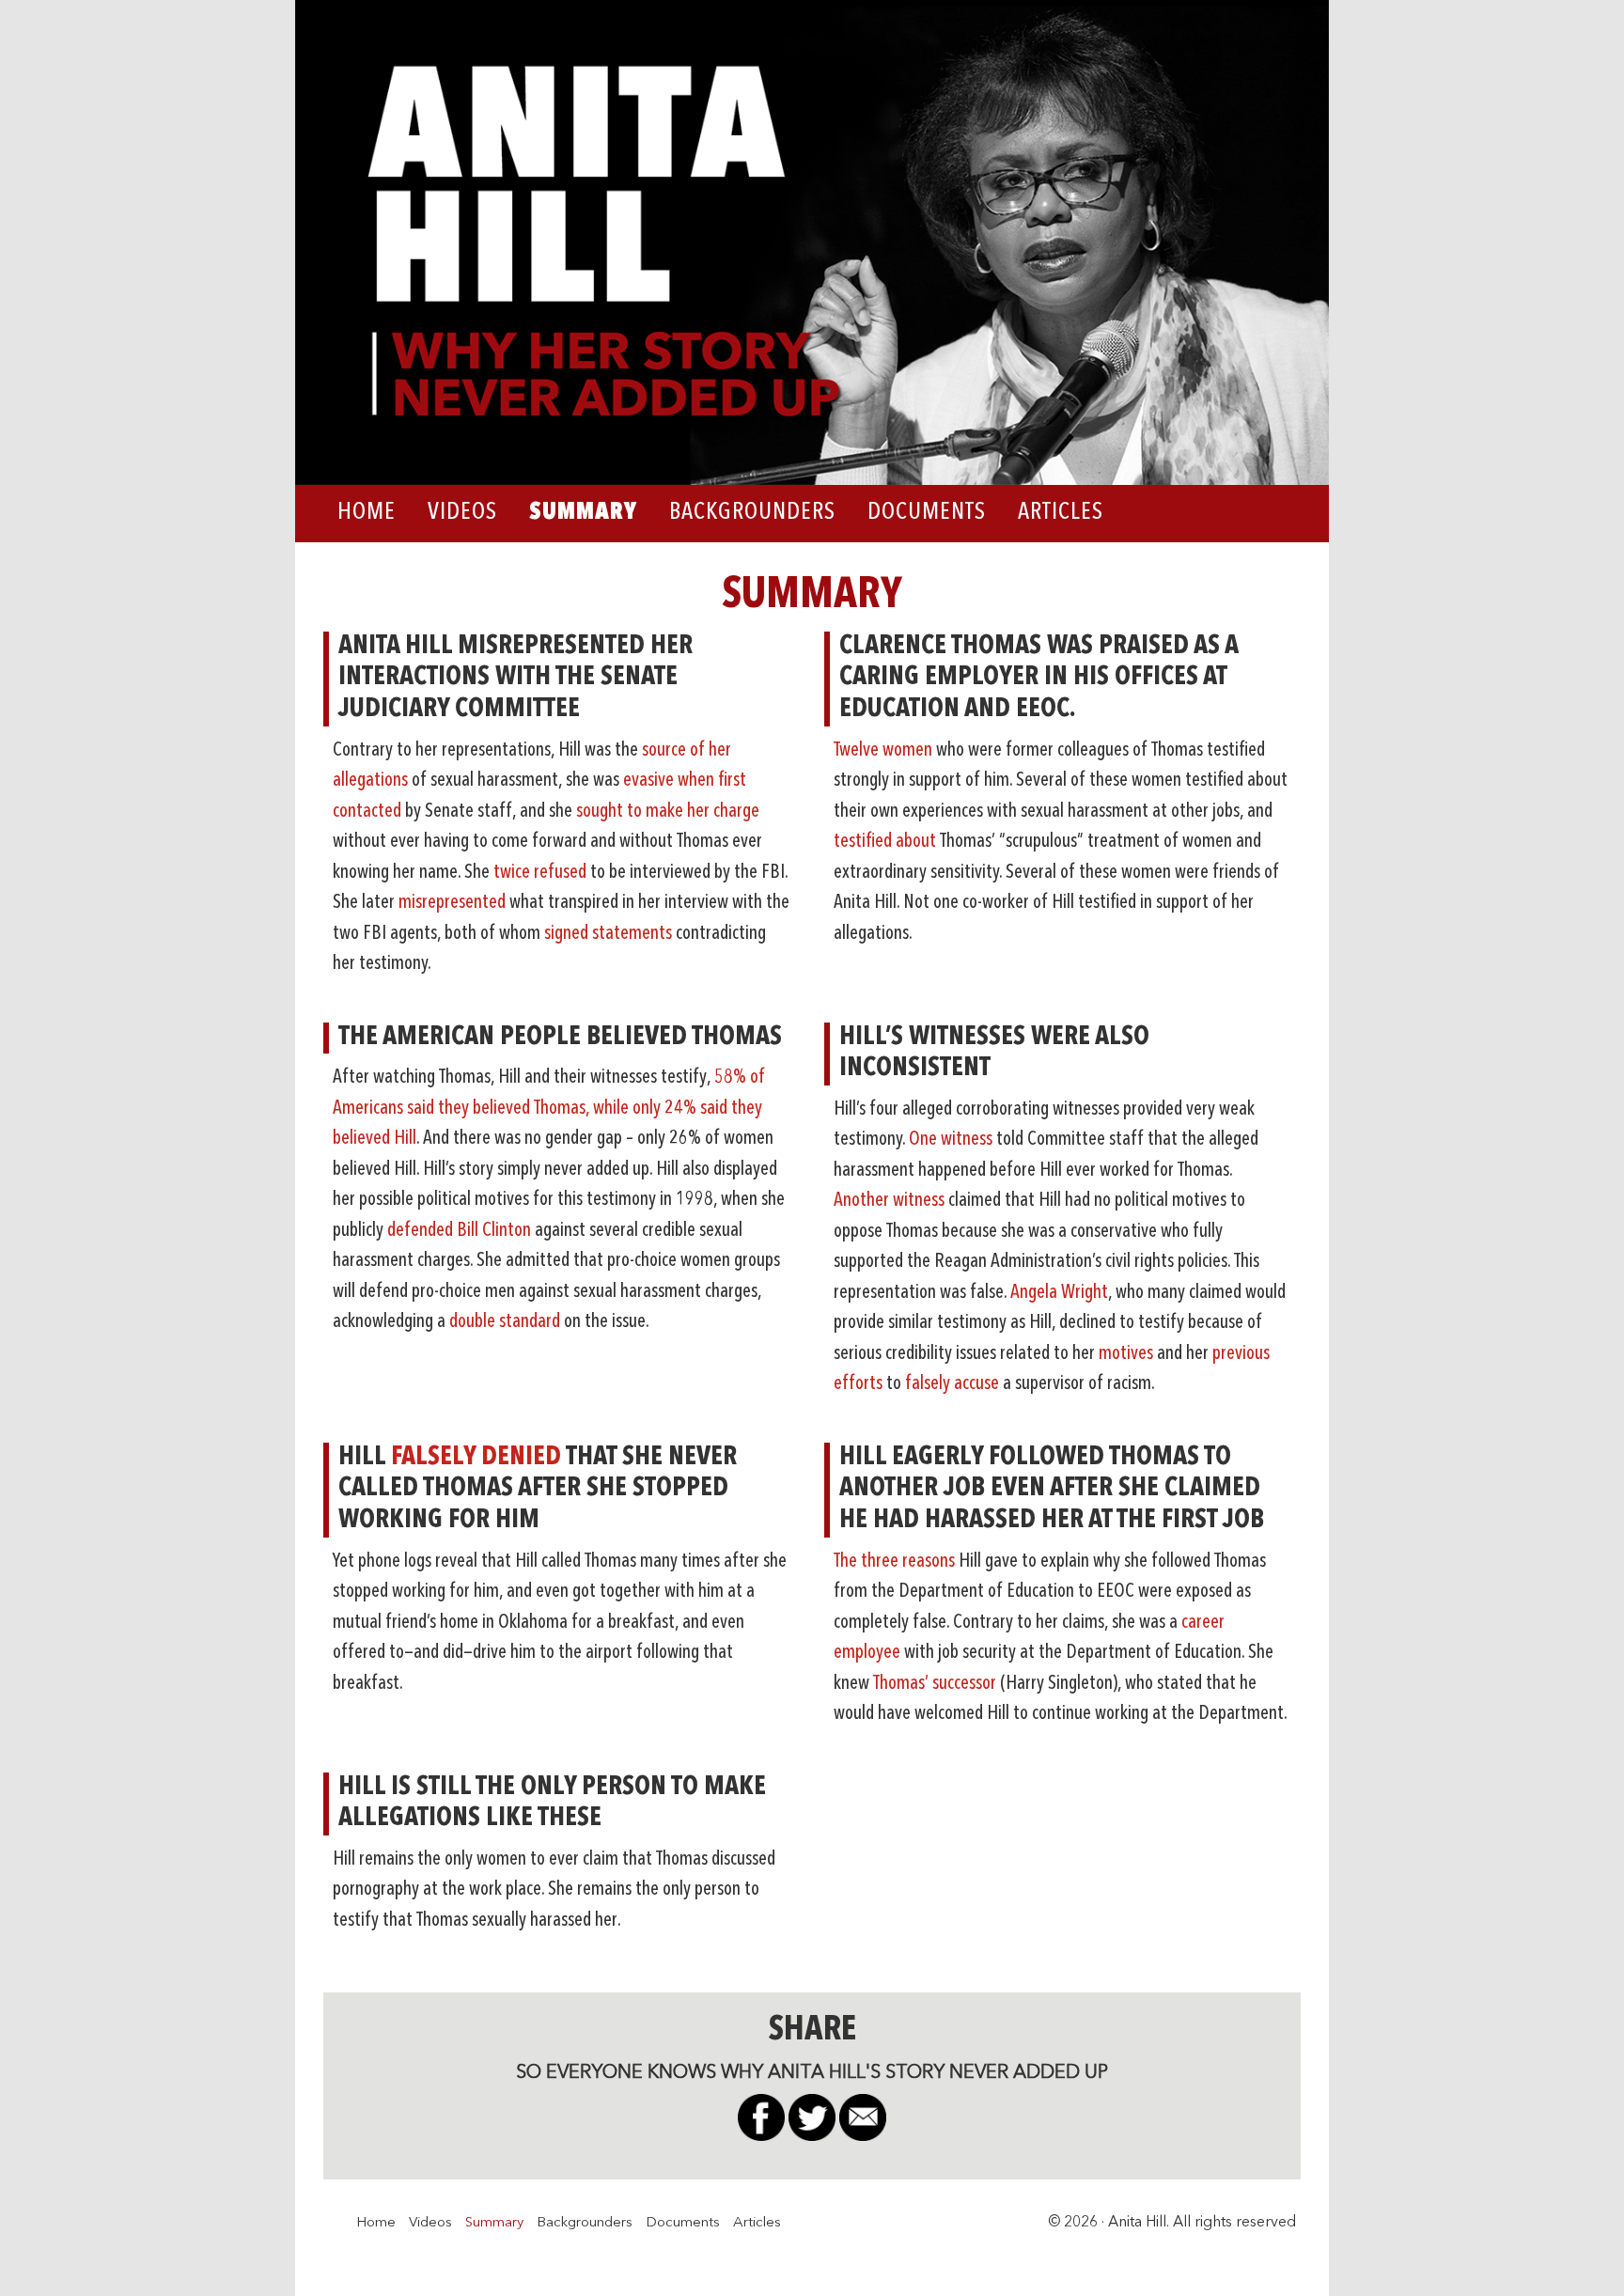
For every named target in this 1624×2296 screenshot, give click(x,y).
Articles (757, 2223)
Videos (430, 2223)
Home (376, 2223)
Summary (494, 2223)
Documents (683, 2223)
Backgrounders (585, 2223)
